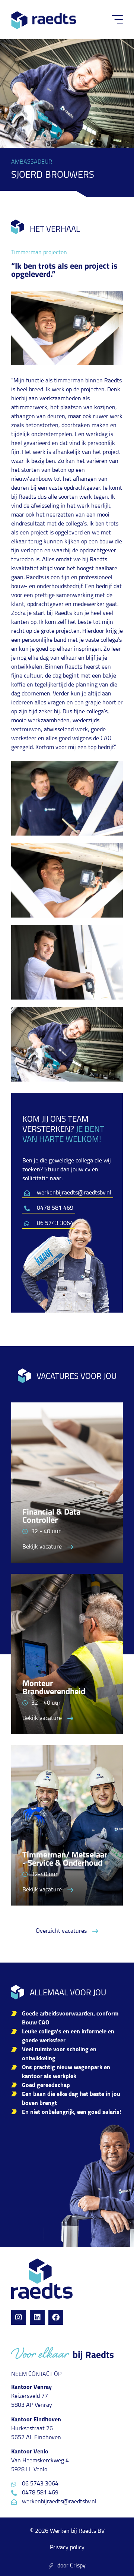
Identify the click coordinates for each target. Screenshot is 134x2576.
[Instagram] (19, 2317)
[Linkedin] (37, 2317)
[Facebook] (56, 2317)
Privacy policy (67, 2548)
